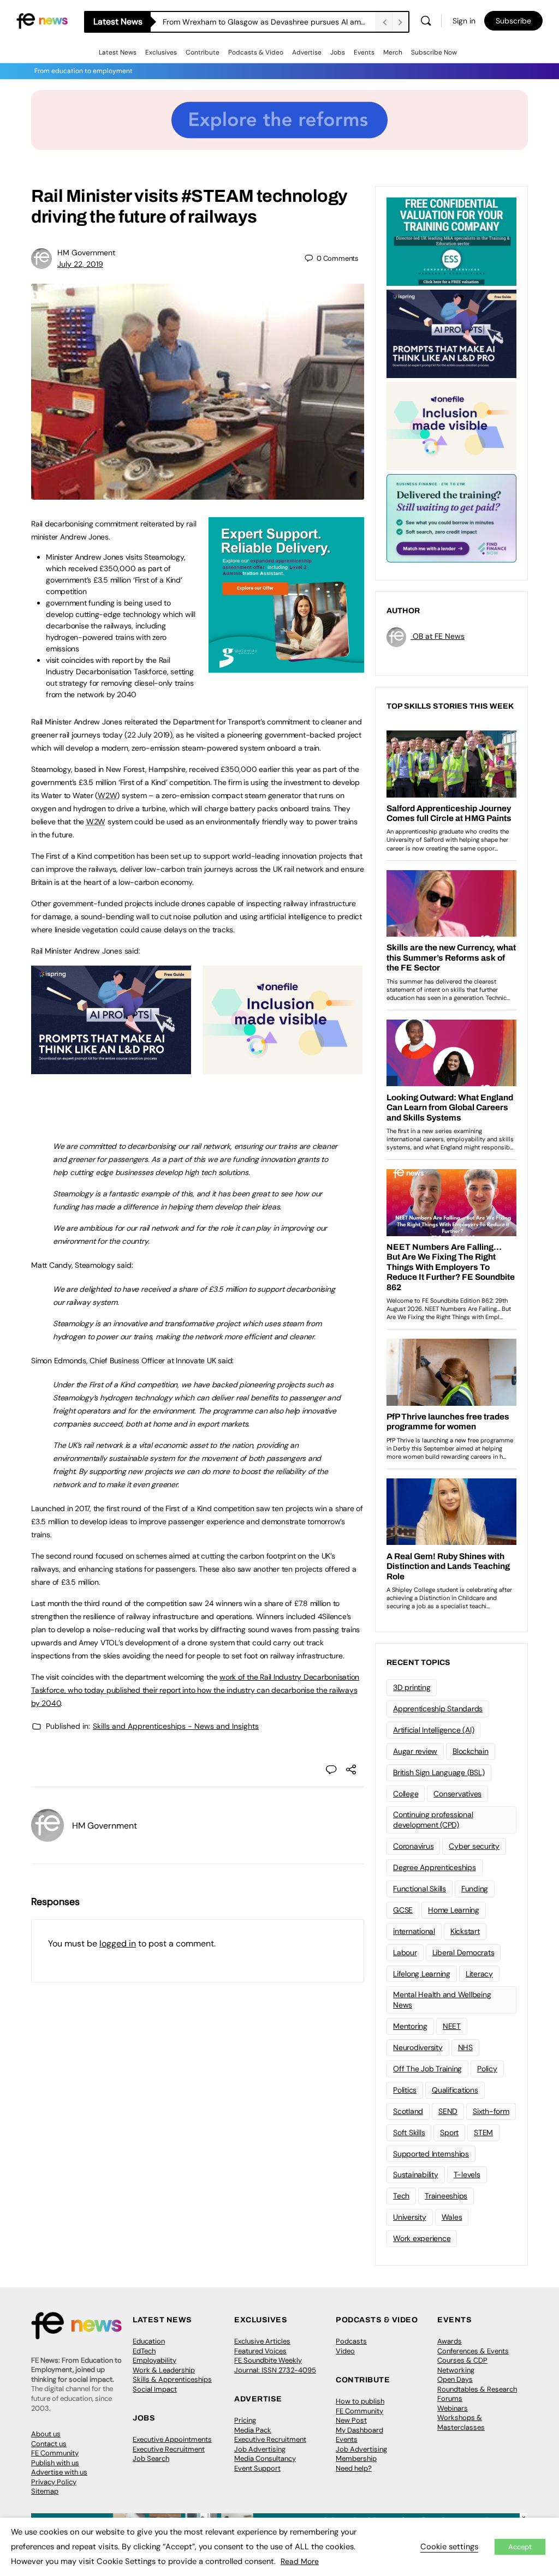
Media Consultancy (265, 2458)
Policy (487, 2069)
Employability (154, 2360)
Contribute (203, 52)
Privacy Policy (54, 2482)
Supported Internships (431, 2154)
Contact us (49, 2444)
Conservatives (457, 1794)
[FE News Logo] (42, 20)
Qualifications (455, 2090)
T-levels (467, 2174)
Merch (393, 52)
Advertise (307, 52)
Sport (449, 2132)
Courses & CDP (462, 2360)
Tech (401, 2196)
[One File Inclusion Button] (283, 1068)
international (414, 1931)
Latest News (118, 52)
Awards (450, 2341)
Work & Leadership (164, 2370)
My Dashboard (359, 2430)
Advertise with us (59, 2472)
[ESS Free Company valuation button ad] (451, 241)
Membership (356, 2458)
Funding (475, 1889)
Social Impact (155, 2389)
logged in (118, 1943)
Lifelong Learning (422, 1974)
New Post (351, 2420)
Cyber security (474, 1846)
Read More (300, 2561)
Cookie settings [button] (449, 2547)
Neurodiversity (418, 2047)
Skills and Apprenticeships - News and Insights (176, 1726)
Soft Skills (409, 2132)
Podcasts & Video (256, 52)
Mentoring (410, 2026)
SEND (448, 2111)
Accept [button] (520, 2547)
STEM (483, 2132)
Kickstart (465, 1931)
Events (364, 52)
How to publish (360, 2401)
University (410, 2217)
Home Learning (454, 1910)
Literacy (479, 1974)
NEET (452, 2026)
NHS (465, 2047)
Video (345, 2351)
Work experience (422, 2238)
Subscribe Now (434, 52)
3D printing (412, 1687)
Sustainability (416, 2174)
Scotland (408, 2111)
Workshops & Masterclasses (461, 2422)
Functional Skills (420, 1889)
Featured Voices (260, 2351)
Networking (456, 2370)
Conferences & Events (473, 2351)
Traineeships (446, 2196)
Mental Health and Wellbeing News (442, 2000)
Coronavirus (413, 1846)
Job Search (151, 2458)
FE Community (55, 2453)
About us (46, 2434)
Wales (452, 2217)
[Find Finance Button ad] (451, 517)
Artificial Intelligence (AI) (433, 1730)
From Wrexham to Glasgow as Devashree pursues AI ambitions (269, 22)
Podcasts (351, 2341)
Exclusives (161, 52)
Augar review (415, 1751)
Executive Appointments (172, 2439)
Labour (405, 1952)
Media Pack (253, 2430)
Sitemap (45, 2491)
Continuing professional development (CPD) (433, 1820)
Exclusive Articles (262, 2341)
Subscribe (513, 21)
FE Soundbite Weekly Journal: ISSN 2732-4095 (275, 2365)
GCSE (403, 1910)
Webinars (453, 2408)
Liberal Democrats (463, 1952)
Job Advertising (260, 2449)
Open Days (455, 2379)
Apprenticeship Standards (438, 1709)
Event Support (257, 2468)
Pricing (245, 2420)
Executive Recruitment (169, 2449)
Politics (405, 2090)
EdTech (144, 2351)
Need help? (354, 2468)
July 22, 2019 (80, 264)
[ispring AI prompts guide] (111, 1068)
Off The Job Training (427, 2069)
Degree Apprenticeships (435, 1867)
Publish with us (55, 2463)
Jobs (338, 52)
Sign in (464, 21)
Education (149, 2341)
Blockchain (471, 1751)
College (406, 1794)
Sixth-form (491, 2111)
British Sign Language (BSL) (439, 1772)
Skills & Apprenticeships (172, 2379)
